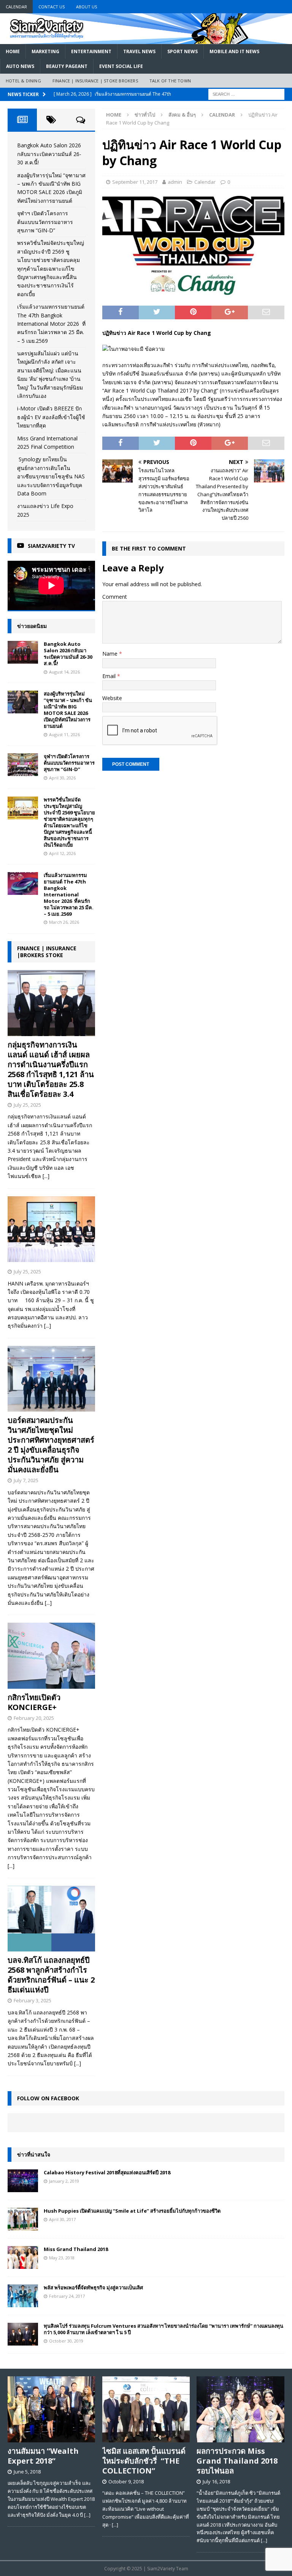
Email (110, 676)
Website (112, 698)
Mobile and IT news (234, 51)
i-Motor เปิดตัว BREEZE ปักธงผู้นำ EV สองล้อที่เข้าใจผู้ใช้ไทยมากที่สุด (51, 417)
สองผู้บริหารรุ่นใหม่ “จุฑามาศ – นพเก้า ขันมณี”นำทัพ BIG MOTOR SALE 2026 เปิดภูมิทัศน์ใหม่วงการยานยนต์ (68, 710)
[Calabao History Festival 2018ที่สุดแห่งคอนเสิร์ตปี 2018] (23, 2181)
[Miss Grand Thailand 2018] (23, 2257)
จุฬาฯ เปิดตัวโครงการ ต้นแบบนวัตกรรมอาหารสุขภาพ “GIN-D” (45, 222)
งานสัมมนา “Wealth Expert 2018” (43, 2456)
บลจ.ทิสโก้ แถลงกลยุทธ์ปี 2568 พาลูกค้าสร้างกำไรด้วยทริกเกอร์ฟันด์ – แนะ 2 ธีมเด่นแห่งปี (51, 1975)
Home (13, 51)
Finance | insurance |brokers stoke (47, 952)
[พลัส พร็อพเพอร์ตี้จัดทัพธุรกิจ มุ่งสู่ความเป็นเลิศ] (23, 2296)
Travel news (139, 51)
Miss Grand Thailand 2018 (76, 2249)
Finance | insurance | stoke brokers (95, 81)
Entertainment (91, 51)
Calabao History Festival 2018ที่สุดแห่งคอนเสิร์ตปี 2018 (107, 2172)
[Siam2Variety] (146, 39)
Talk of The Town (170, 81)
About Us (86, 7)
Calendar (16, 7)
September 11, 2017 (135, 182)
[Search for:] (246, 94)
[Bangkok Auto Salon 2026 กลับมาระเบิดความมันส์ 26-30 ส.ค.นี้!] (23, 652)
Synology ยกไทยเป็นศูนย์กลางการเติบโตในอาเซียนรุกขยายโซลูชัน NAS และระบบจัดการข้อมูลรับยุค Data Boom (51, 476)
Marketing (45, 51)
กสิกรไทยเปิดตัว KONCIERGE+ (34, 1702)
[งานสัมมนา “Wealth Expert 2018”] (51, 2409)
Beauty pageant (67, 66)
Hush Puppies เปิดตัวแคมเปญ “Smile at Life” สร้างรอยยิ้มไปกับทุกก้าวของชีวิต (132, 2211)
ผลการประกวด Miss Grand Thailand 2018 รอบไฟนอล (237, 2461)
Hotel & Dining (23, 81)
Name (111, 654)
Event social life (121, 66)
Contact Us (52, 7)
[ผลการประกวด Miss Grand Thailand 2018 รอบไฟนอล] (240, 2409)
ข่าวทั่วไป (145, 115)
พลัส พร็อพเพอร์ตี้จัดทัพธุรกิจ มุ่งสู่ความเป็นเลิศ (93, 2287)
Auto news (20, 66)
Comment (115, 597)
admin (175, 182)
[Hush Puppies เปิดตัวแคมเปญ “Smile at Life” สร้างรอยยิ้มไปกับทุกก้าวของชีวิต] (23, 2219)
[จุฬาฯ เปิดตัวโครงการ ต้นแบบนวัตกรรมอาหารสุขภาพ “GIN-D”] (23, 765)
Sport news (182, 51)
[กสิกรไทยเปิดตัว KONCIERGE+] (51, 1656)
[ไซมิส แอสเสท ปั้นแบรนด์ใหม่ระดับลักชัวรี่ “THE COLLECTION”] (146, 2409)
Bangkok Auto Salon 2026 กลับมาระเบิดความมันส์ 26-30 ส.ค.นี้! (49, 154)
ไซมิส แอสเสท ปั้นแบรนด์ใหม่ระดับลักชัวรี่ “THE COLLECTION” (144, 2461)
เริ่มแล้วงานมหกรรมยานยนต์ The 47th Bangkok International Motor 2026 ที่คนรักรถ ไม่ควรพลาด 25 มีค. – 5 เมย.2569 (51, 324)
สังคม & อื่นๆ (182, 115)
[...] (46, 1176)
